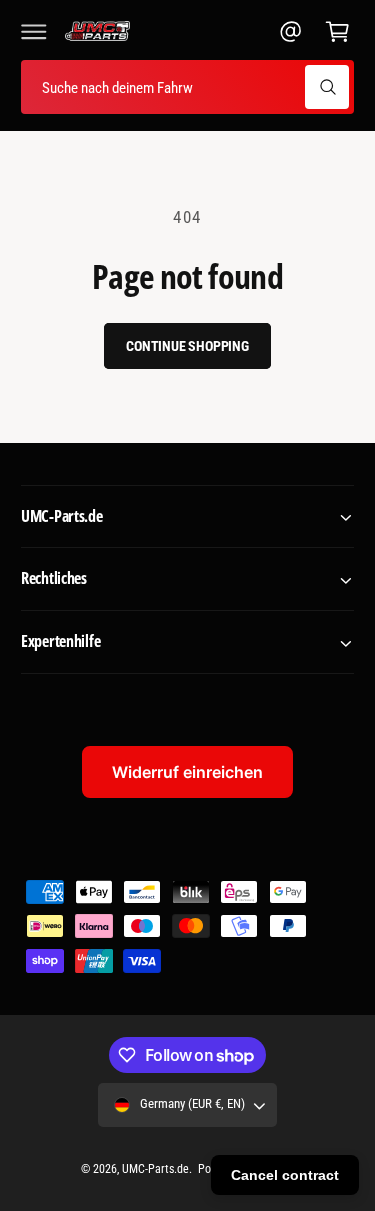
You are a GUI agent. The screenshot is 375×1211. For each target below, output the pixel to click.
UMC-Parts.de (155, 1169)
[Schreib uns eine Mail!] (291, 31)
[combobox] (187, 87)
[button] (34, 31)
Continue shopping (187, 346)
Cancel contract (285, 1175)
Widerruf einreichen (187, 772)
